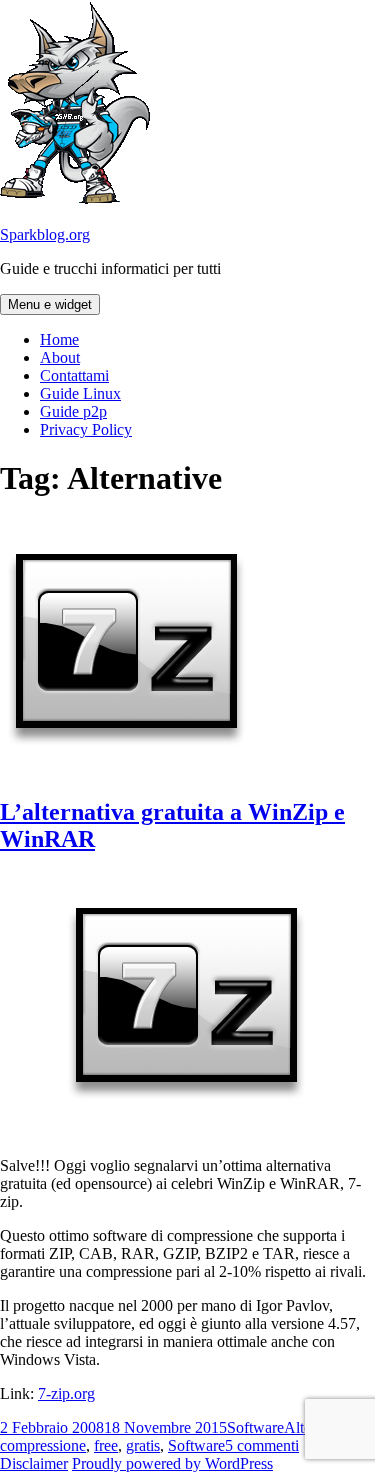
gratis (143, 1445)
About (60, 357)
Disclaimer (34, 1463)
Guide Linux (80, 393)
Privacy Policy (86, 429)
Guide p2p (73, 411)
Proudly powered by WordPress (172, 1463)
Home (59, 339)
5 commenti (262, 1445)
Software (255, 1427)
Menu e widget (50, 304)
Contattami (74, 375)
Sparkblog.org (45, 234)
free (106, 1445)
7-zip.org (66, 1393)
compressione (43, 1445)
